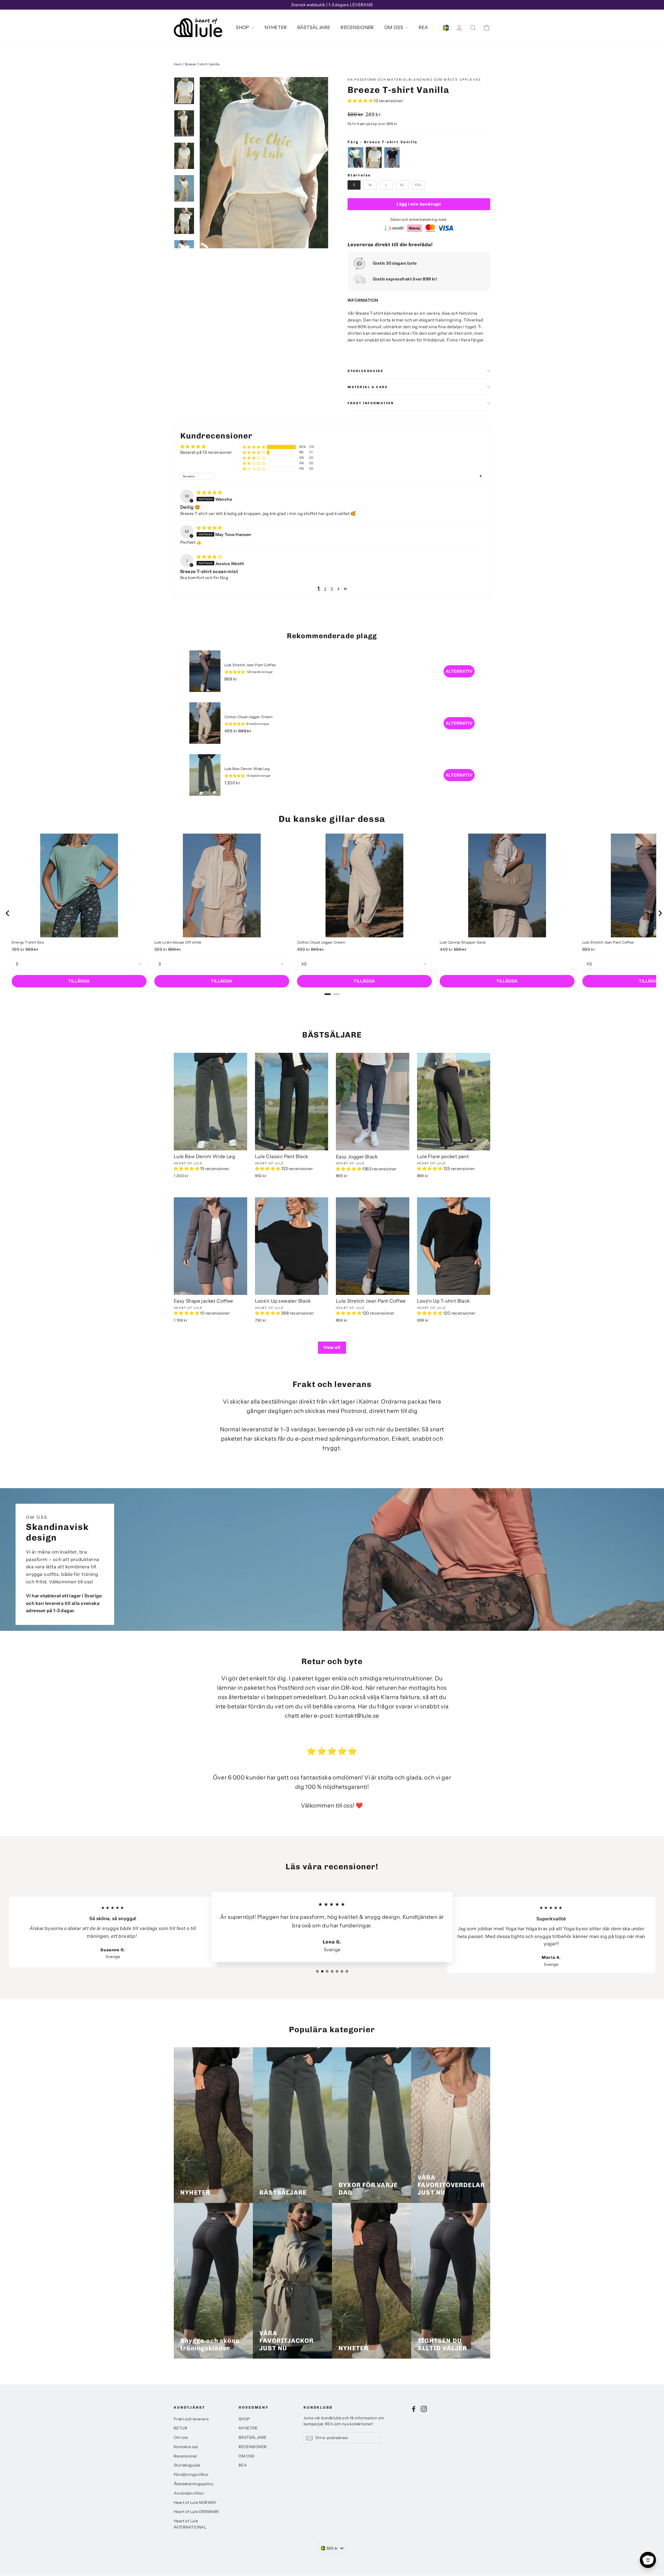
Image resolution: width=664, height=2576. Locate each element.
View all (332, 1347)
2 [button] (325, 589)
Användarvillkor (189, 2493)
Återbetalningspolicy (194, 2484)
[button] (361, 101)
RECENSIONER (357, 28)
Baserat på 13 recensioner (206, 452)
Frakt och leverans (191, 2419)
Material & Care (368, 387)
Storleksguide (365, 371)
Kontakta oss (186, 2447)
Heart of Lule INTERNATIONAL (190, 2524)
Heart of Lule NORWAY (195, 2503)
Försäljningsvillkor (191, 2475)
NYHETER (276, 28)
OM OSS (394, 28)
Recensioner (185, 2456)
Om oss (181, 2437)
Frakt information (371, 403)
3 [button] (332, 589)
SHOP (243, 28)
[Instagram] (424, 2409)
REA (423, 28)
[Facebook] (414, 2409)
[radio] (356, 157)
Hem (178, 64)
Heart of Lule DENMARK (196, 2512)
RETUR (181, 2428)
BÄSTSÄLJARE (314, 28)
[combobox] (332, 2548)
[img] (209, 492)
